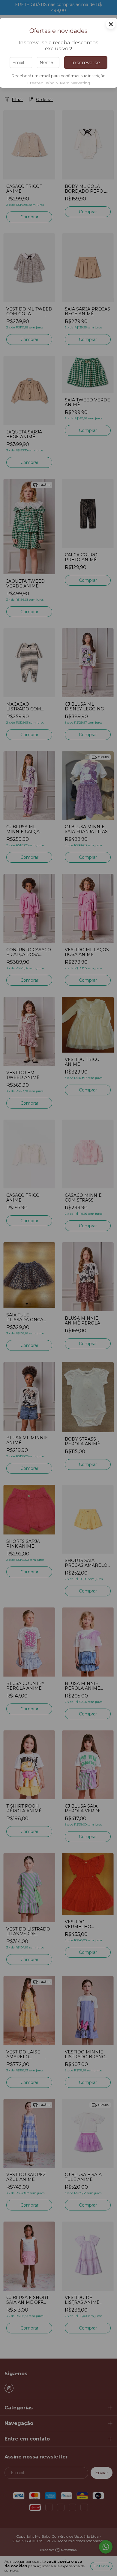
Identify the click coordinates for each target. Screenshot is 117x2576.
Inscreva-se (86, 63)
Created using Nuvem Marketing (59, 83)
